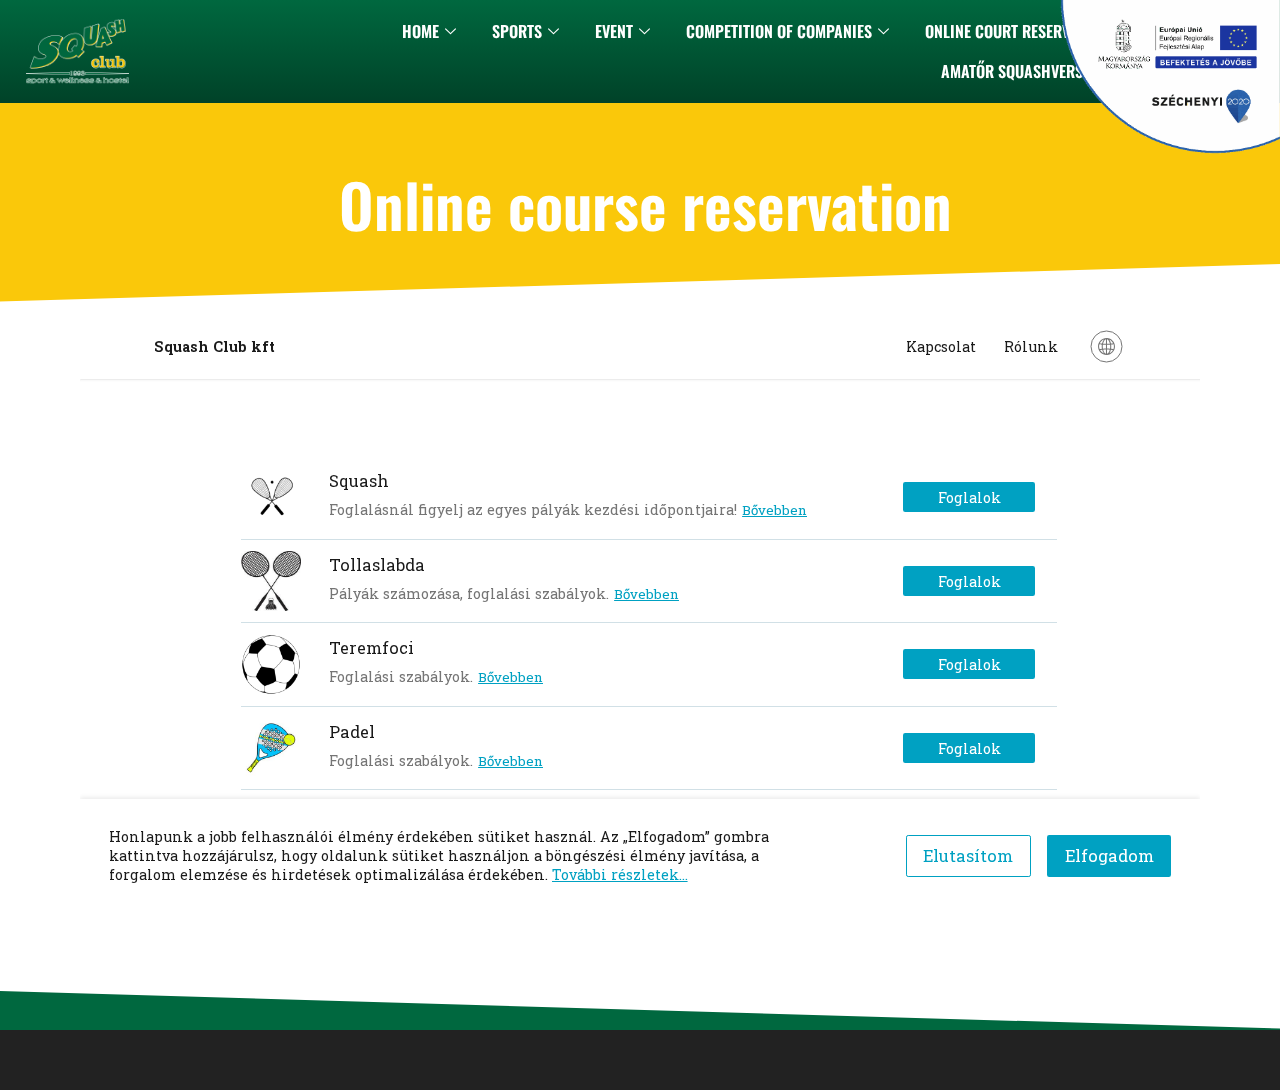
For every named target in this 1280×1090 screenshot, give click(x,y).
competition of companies (779, 31)
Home (420, 31)
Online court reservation (1016, 31)
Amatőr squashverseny (1024, 71)
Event (614, 31)
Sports (517, 31)
